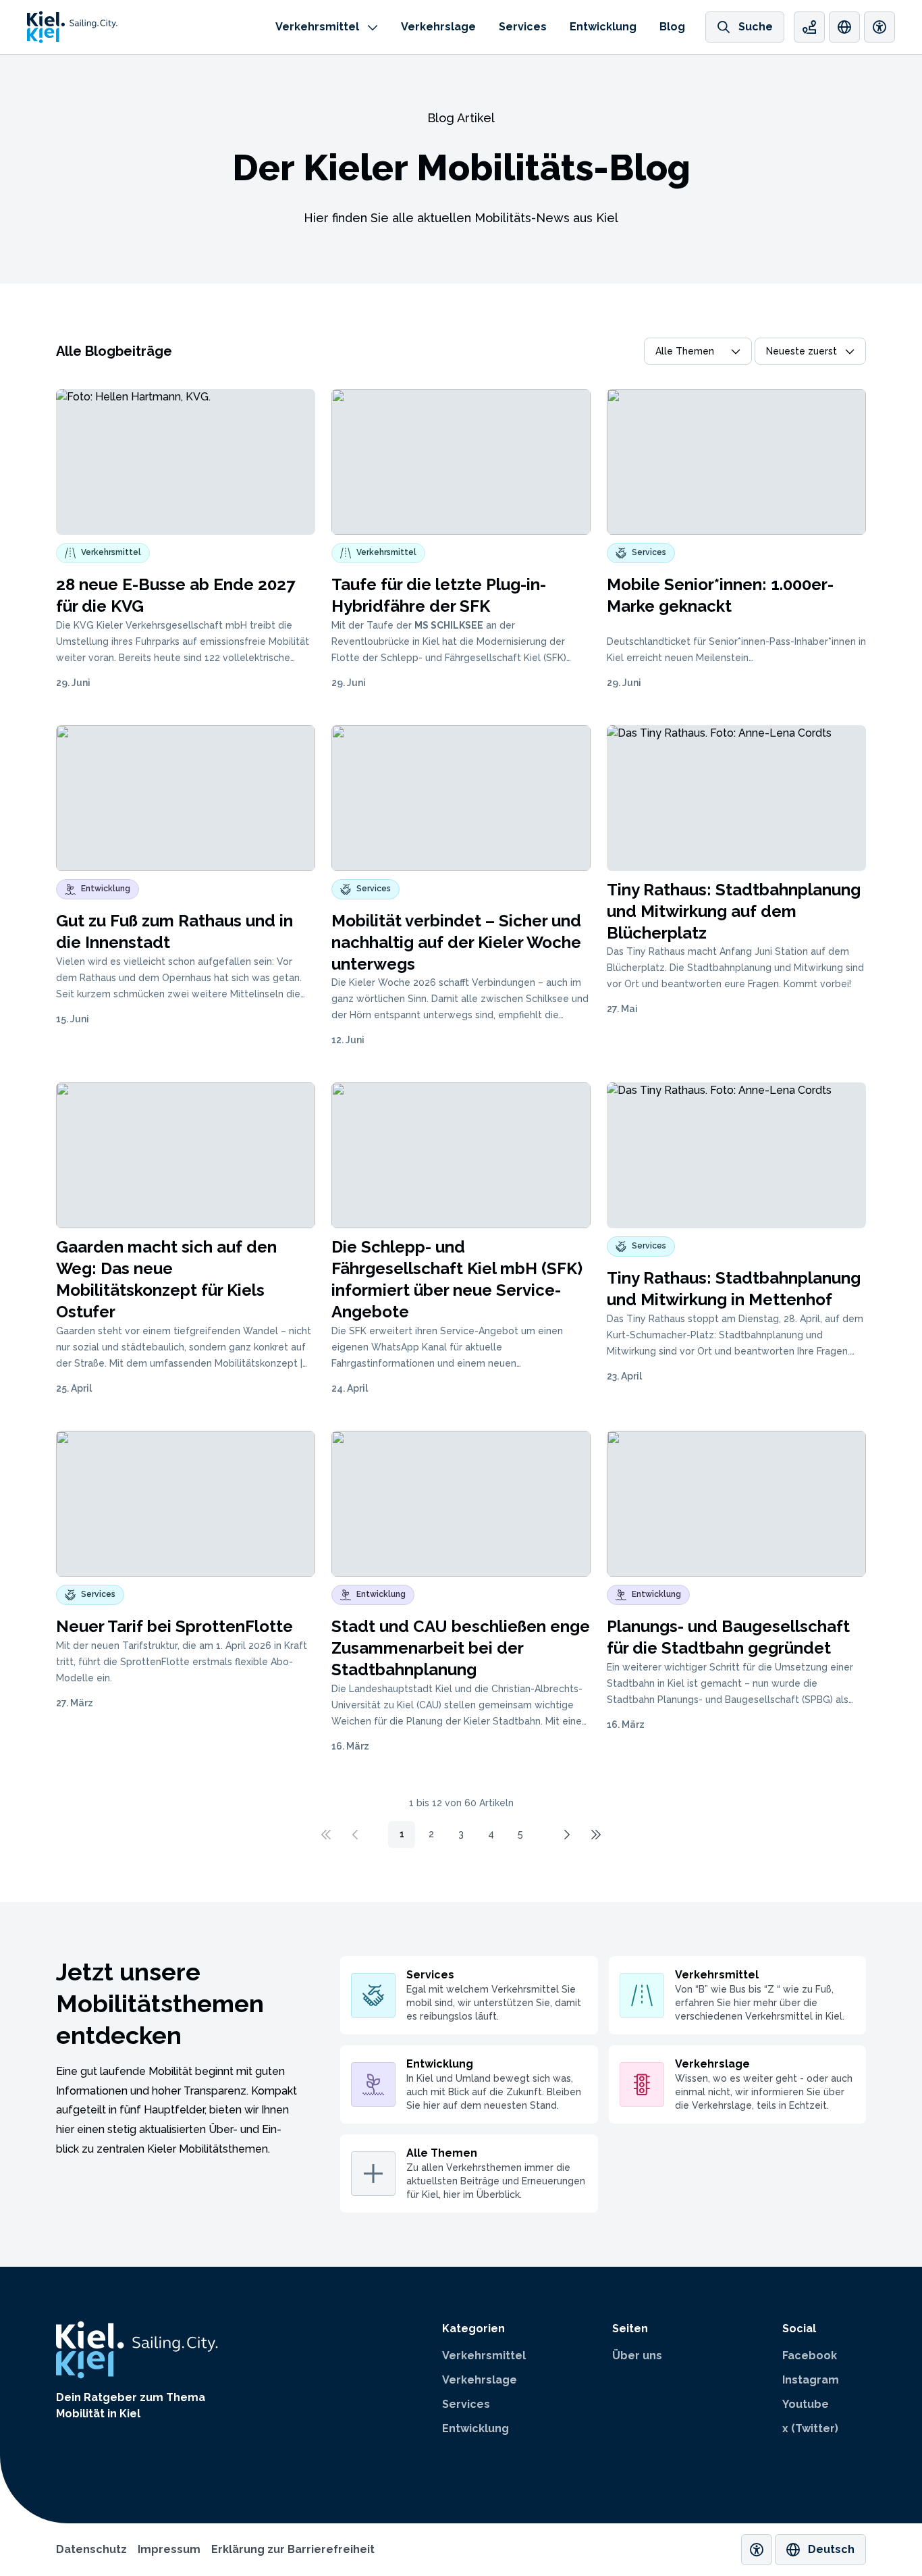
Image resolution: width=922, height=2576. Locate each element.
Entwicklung (603, 27)
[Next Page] (566, 1835)
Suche (756, 27)
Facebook (810, 2356)
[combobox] (698, 351)
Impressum (169, 2549)
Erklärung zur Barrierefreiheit (293, 2549)
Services (523, 27)
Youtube (806, 2404)
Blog (672, 27)
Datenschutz (91, 2549)
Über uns (637, 2356)
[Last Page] (596, 1835)
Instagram (811, 2380)
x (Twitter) (810, 2428)
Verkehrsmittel (317, 27)
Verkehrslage (438, 27)
